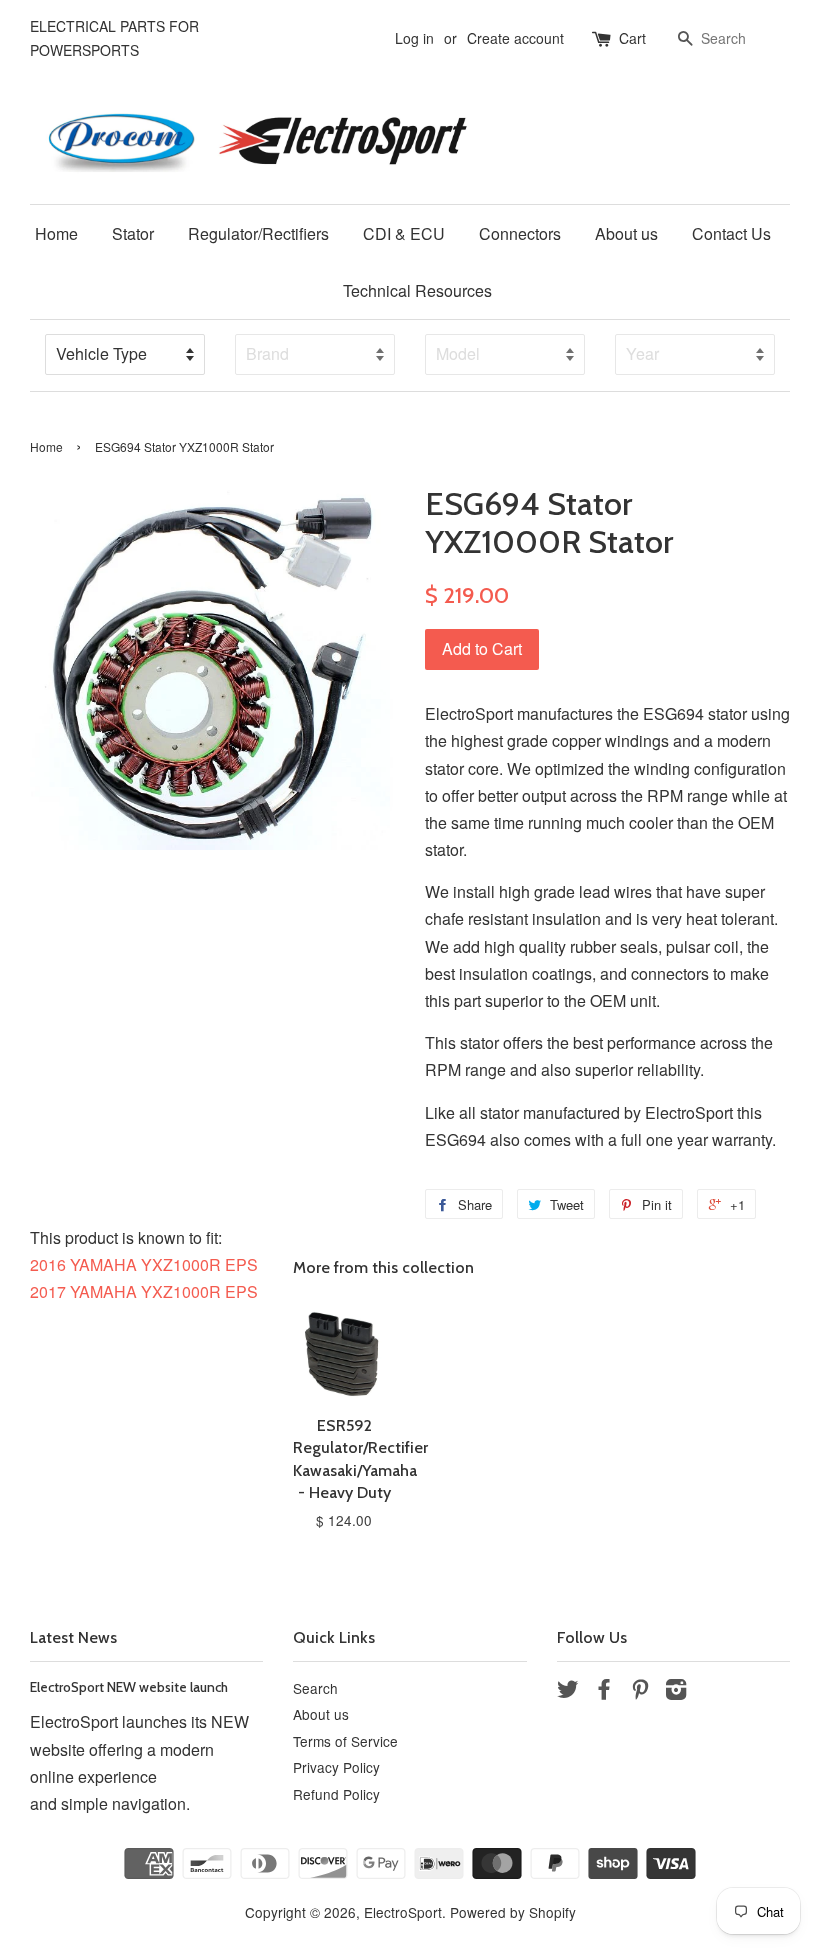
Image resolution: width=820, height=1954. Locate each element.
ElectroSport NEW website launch (129, 1687)
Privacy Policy (336, 1767)
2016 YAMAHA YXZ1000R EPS (144, 1264)
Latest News (73, 1637)
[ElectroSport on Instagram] (676, 1692)
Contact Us (731, 233)
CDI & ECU (404, 233)
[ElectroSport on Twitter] (568, 1692)
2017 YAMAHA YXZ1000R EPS (144, 1291)
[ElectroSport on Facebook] (604, 1692)
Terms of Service (345, 1741)
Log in (414, 38)
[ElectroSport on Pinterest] (640, 1692)
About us (626, 233)
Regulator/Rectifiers (258, 233)
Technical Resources (417, 290)
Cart (632, 38)
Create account (515, 38)
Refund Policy (336, 1794)
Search (315, 1688)
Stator (133, 233)
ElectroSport (403, 1912)
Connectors (520, 233)
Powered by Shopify (513, 1912)
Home (56, 233)
